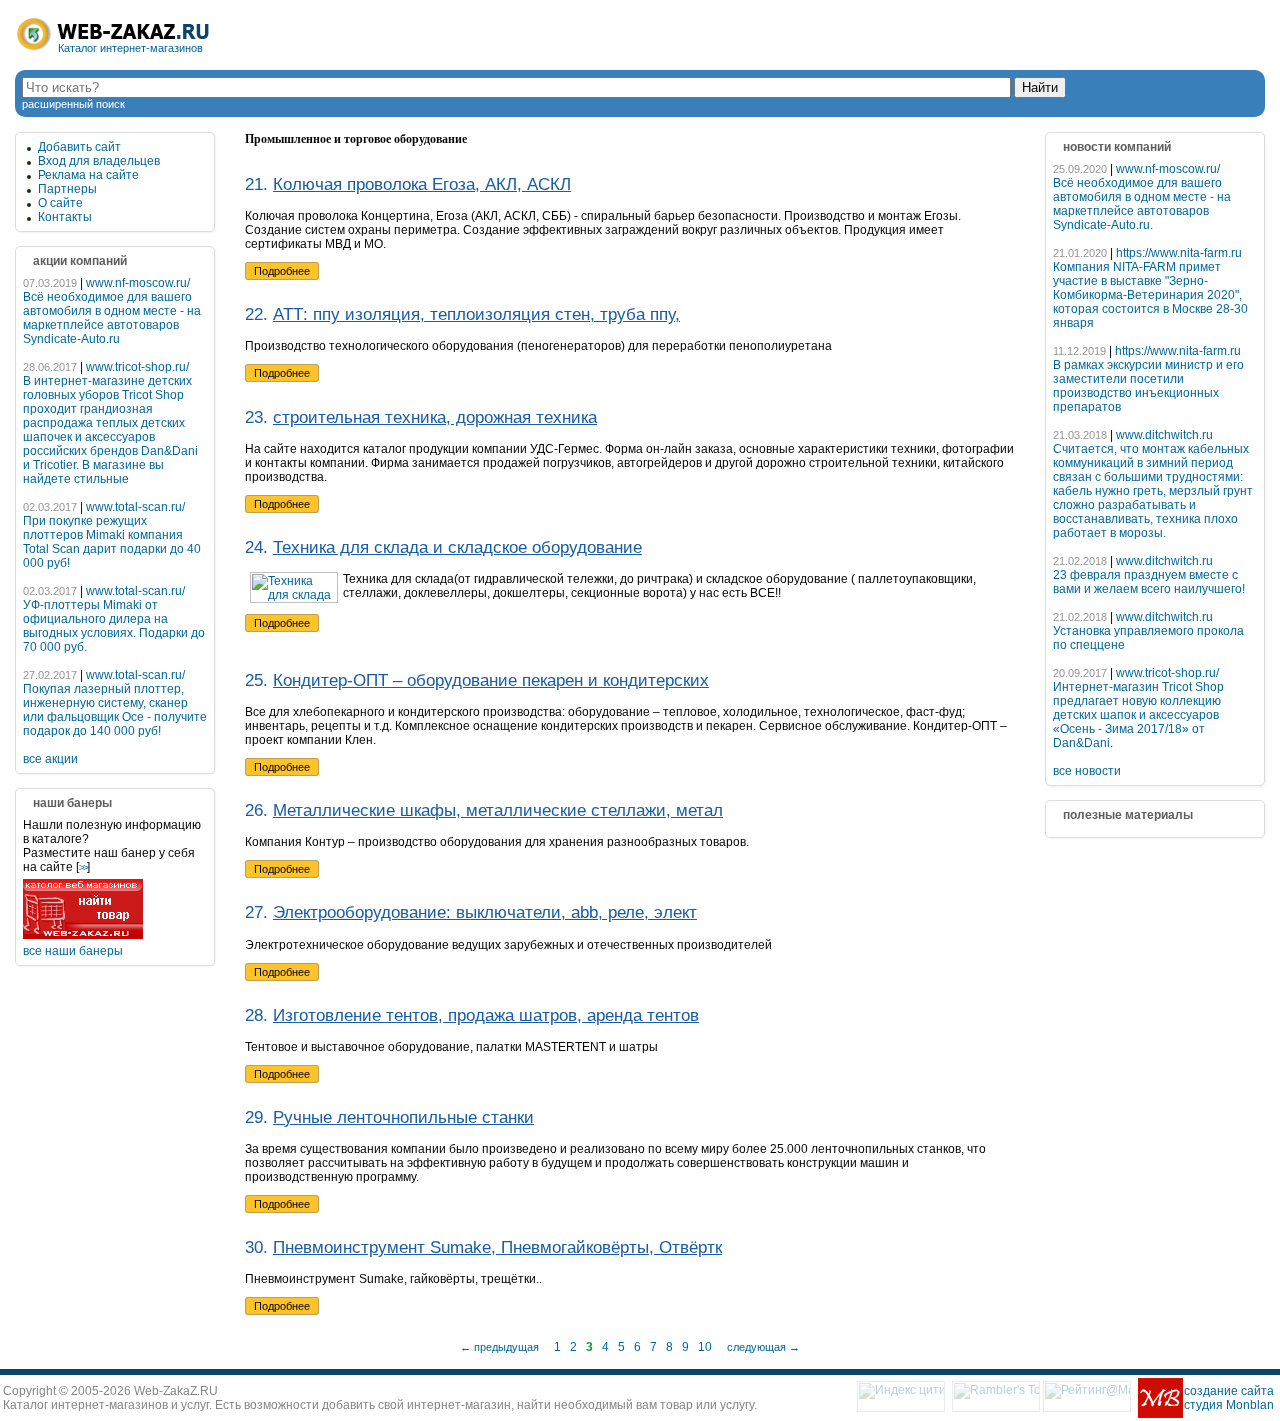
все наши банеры (73, 951)
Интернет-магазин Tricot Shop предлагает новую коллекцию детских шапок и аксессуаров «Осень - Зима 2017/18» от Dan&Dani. (1138, 715)
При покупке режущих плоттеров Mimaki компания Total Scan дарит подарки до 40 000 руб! (112, 542)
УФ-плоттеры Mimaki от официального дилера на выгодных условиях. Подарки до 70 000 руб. (114, 626)
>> (83, 867)
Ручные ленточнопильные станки (403, 1117)
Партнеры (67, 189)
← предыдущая (499, 1347)
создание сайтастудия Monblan (1229, 1398)
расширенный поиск (73, 104)
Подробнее (282, 271)
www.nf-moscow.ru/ (138, 283)
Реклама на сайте (88, 175)
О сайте (60, 203)
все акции (50, 759)
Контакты (65, 217)
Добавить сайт (79, 147)
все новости (1087, 771)
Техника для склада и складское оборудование (457, 547)
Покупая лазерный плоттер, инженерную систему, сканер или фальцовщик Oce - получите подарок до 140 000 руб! (115, 710)
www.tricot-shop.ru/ (137, 367)
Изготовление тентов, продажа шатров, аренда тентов (486, 1015)
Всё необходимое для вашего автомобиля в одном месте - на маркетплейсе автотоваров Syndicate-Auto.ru (112, 318)
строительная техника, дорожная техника (435, 417)
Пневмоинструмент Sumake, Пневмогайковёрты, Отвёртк (497, 1247)
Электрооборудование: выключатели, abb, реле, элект (485, 912)
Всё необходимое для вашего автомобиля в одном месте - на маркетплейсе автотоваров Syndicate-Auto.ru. (1142, 204)
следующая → (763, 1347)
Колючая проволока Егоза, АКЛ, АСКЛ (422, 184)
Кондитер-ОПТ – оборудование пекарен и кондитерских (491, 680)
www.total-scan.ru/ (135, 507)
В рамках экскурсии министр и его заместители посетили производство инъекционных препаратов (1148, 386)
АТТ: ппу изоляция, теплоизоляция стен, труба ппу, (476, 314)
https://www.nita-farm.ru (1179, 253)
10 (705, 1347)
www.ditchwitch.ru (1164, 435)
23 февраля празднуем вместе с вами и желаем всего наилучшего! (1149, 582)
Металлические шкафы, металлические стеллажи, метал (498, 810)
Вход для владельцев (99, 161)
